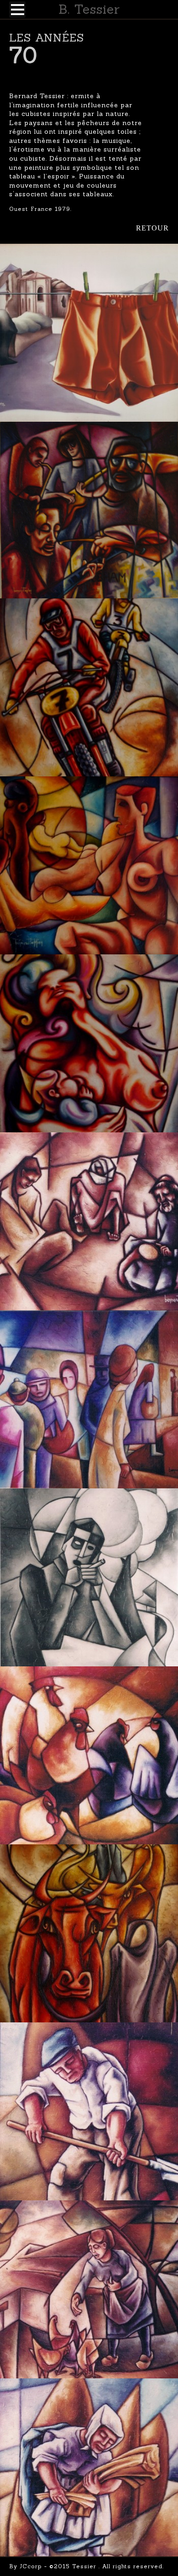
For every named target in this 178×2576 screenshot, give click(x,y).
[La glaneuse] (89, 2467)
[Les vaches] (89, 1933)
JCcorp (31, 2566)
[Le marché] (89, 1399)
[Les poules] (89, 1755)
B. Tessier (89, 9)
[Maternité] (89, 1043)
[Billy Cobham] (89, 510)
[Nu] (89, 865)
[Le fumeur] (89, 1577)
